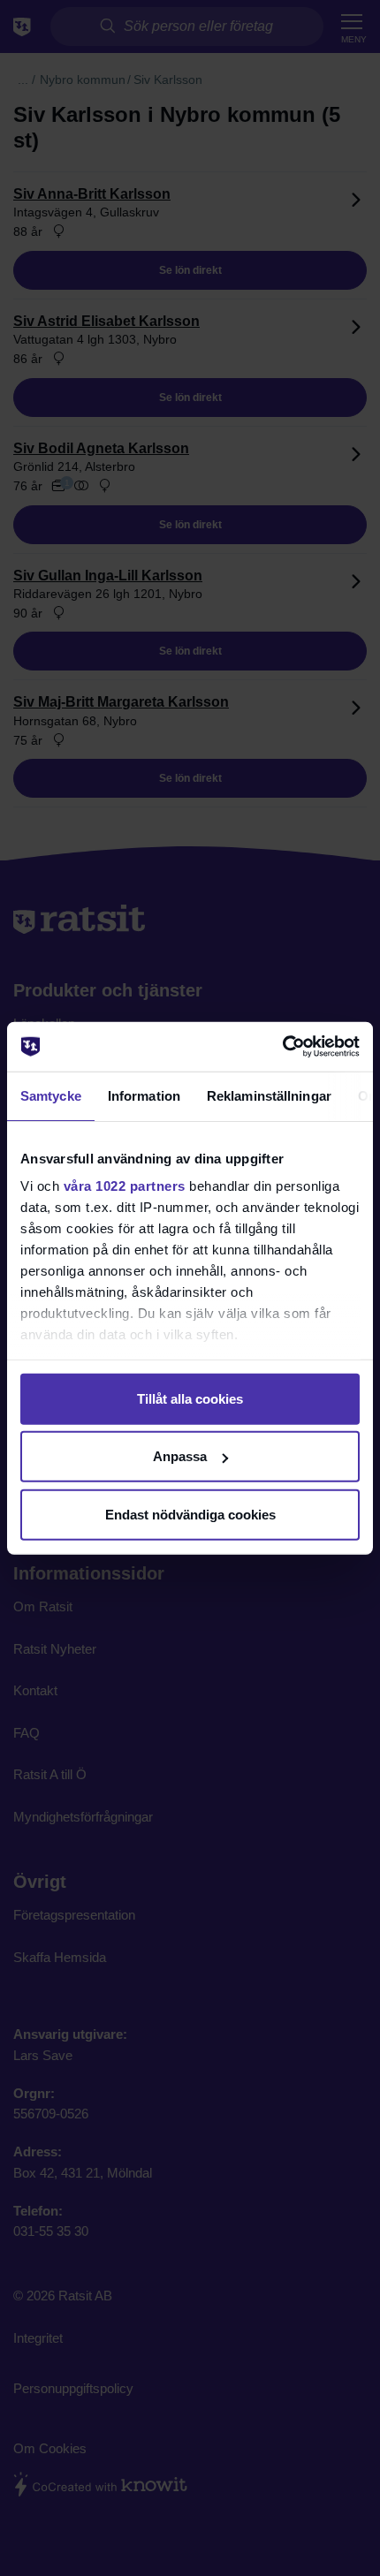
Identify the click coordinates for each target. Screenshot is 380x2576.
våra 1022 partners (125, 1186)
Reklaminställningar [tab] (269, 1095)
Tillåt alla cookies (190, 1398)
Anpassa (180, 1456)
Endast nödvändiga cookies (190, 1514)
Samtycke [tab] (51, 1095)
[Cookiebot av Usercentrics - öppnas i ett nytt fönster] (282, 1047)
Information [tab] (144, 1095)
